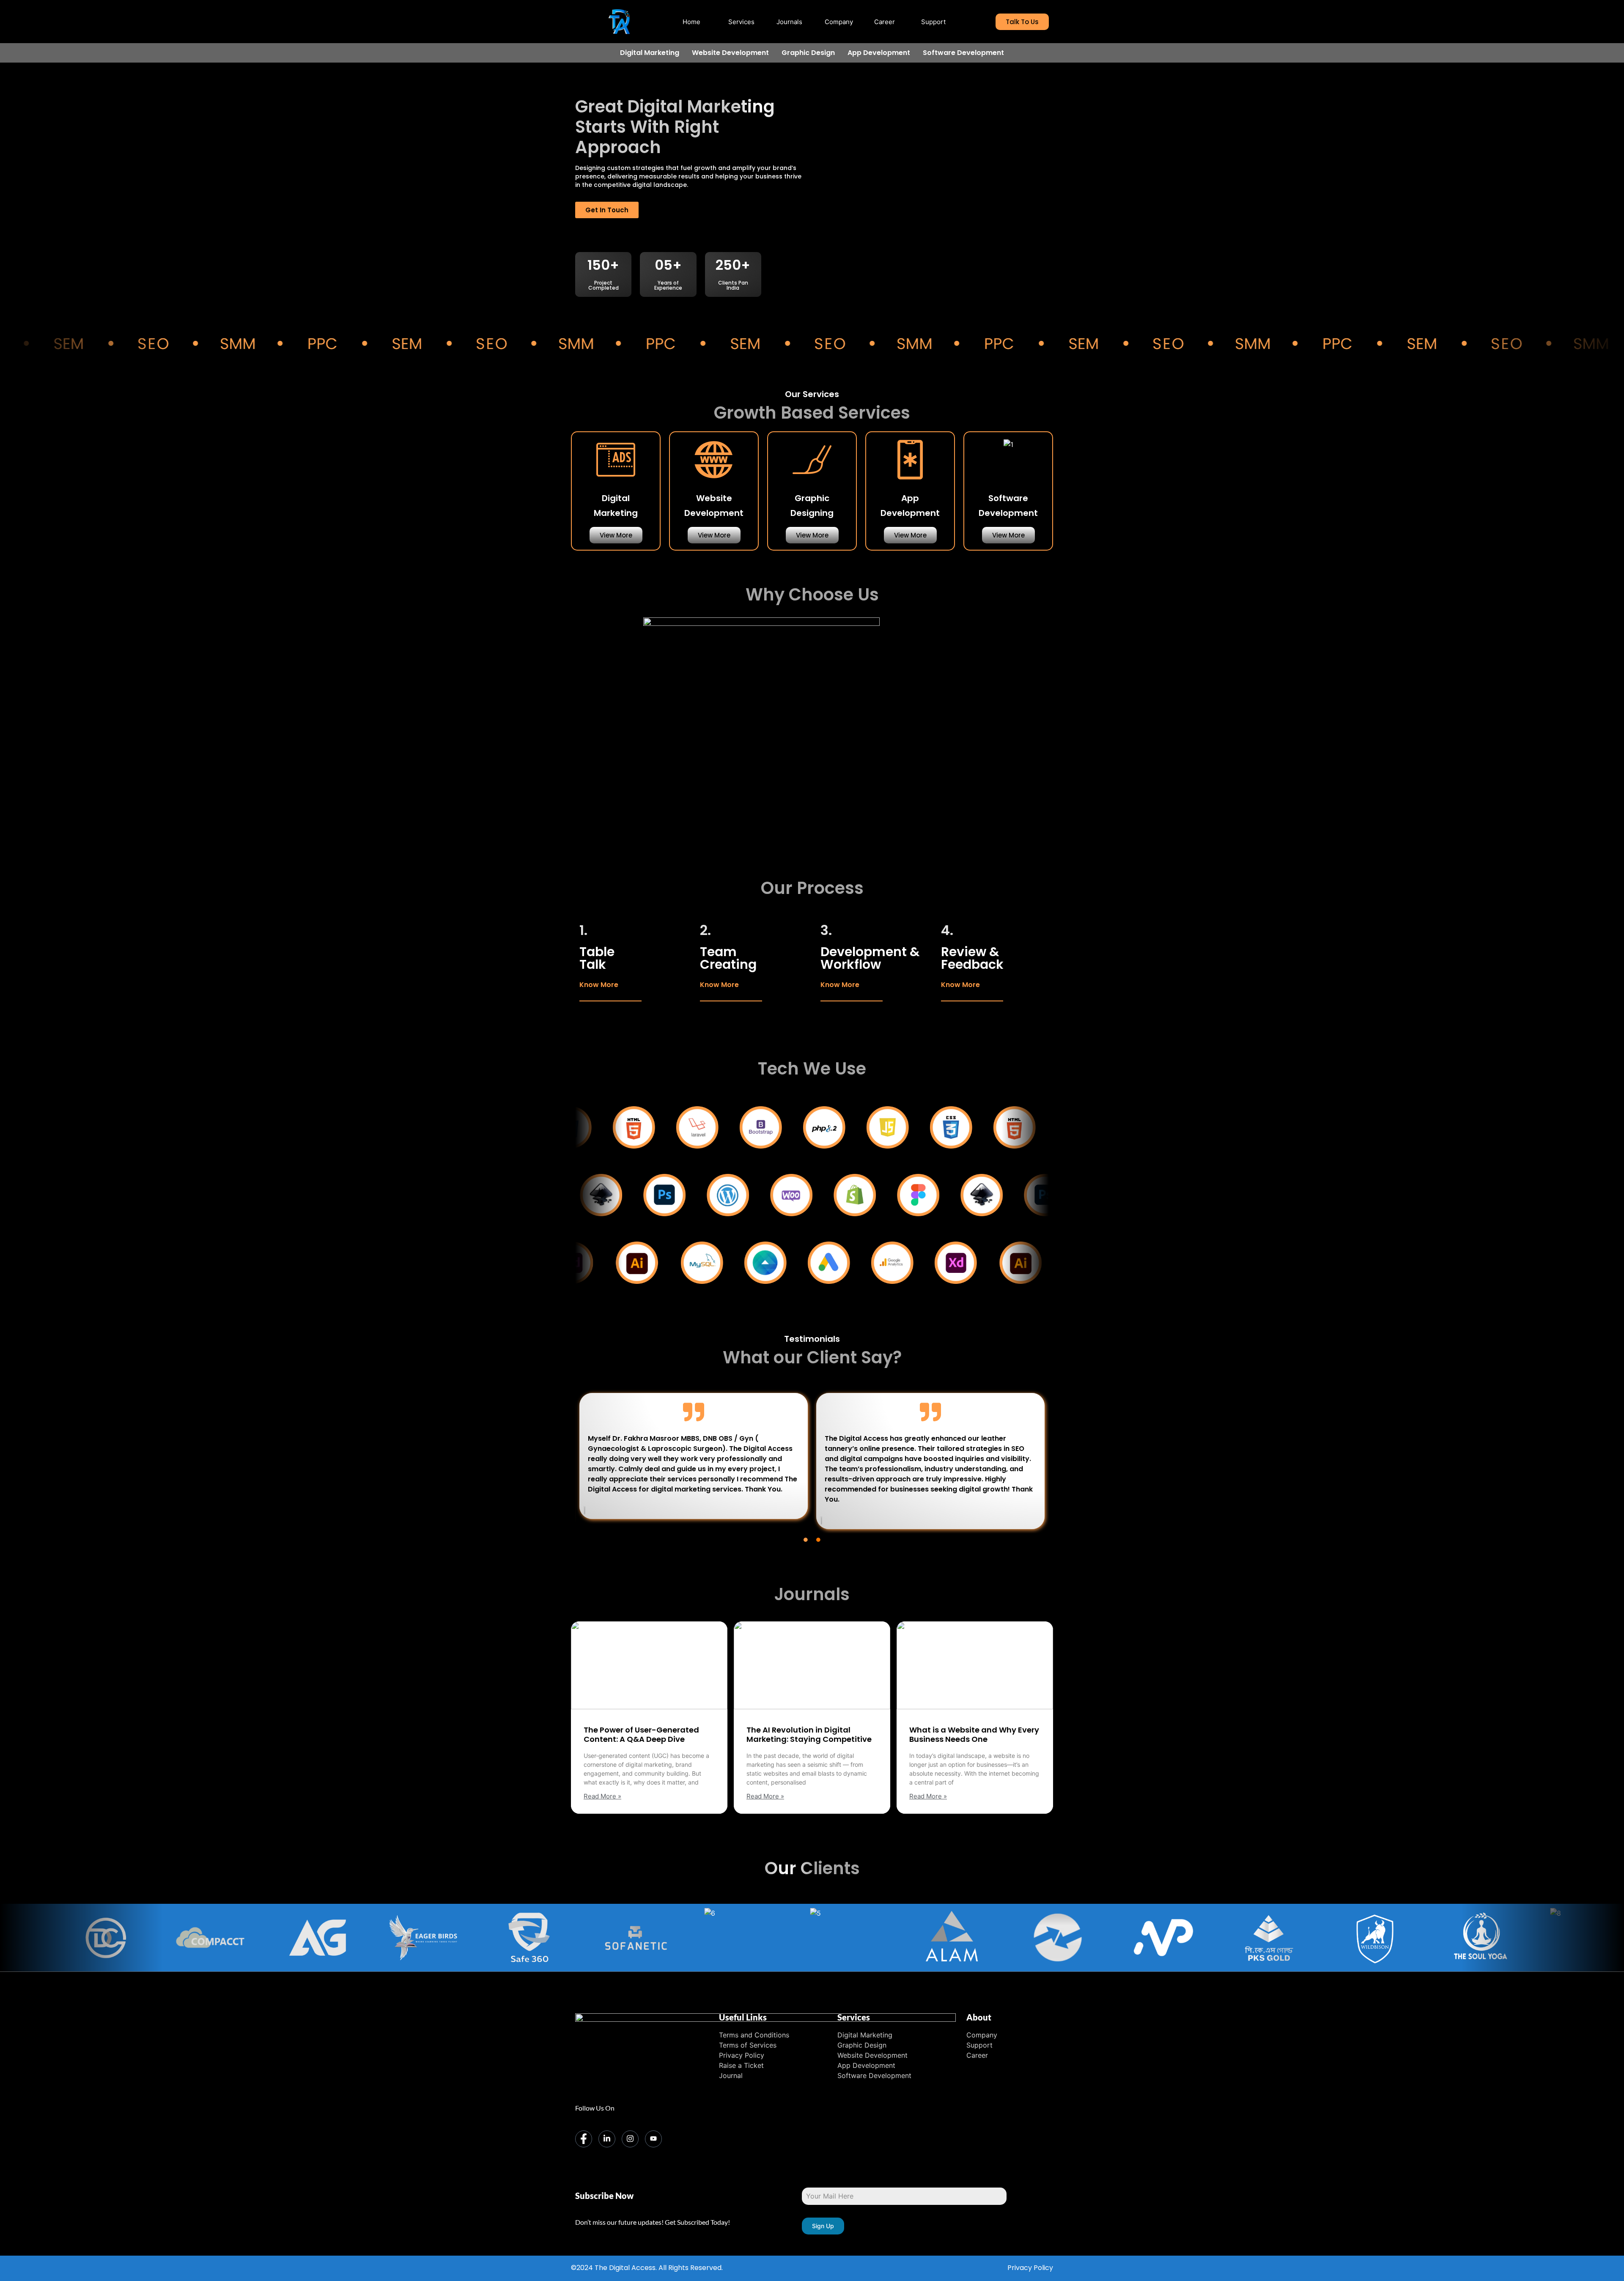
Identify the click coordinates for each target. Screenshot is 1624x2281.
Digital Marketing (650, 53)
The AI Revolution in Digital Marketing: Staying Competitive (809, 1734)
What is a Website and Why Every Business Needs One (974, 1734)
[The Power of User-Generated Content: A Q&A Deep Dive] (649, 1665)
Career (885, 22)
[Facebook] (584, 2139)
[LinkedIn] (607, 2139)
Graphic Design (808, 53)
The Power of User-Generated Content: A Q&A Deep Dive (641, 1734)
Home (691, 22)
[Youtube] (653, 2139)
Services (741, 22)
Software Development (963, 53)
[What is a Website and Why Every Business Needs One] (975, 1665)
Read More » (602, 1796)
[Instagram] (630, 2139)
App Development (879, 53)
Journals (789, 22)
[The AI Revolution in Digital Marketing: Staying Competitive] (812, 1665)
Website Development (730, 53)
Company (839, 22)
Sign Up (823, 2226)
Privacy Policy (1030, 2268)
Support (933, 22)
